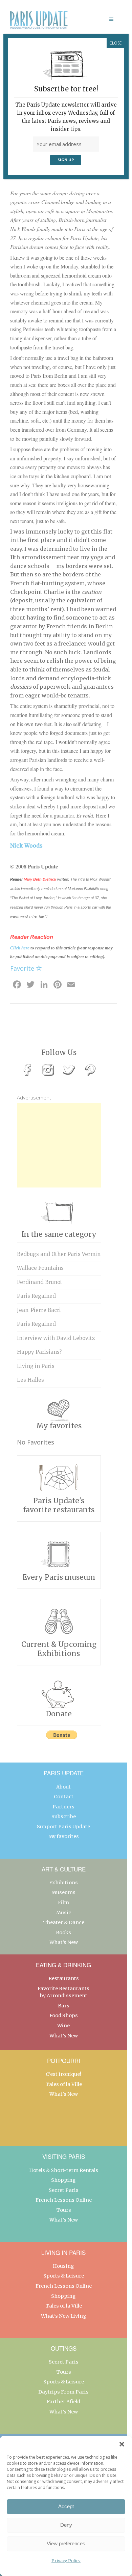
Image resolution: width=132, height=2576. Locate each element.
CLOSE (115, 43)
